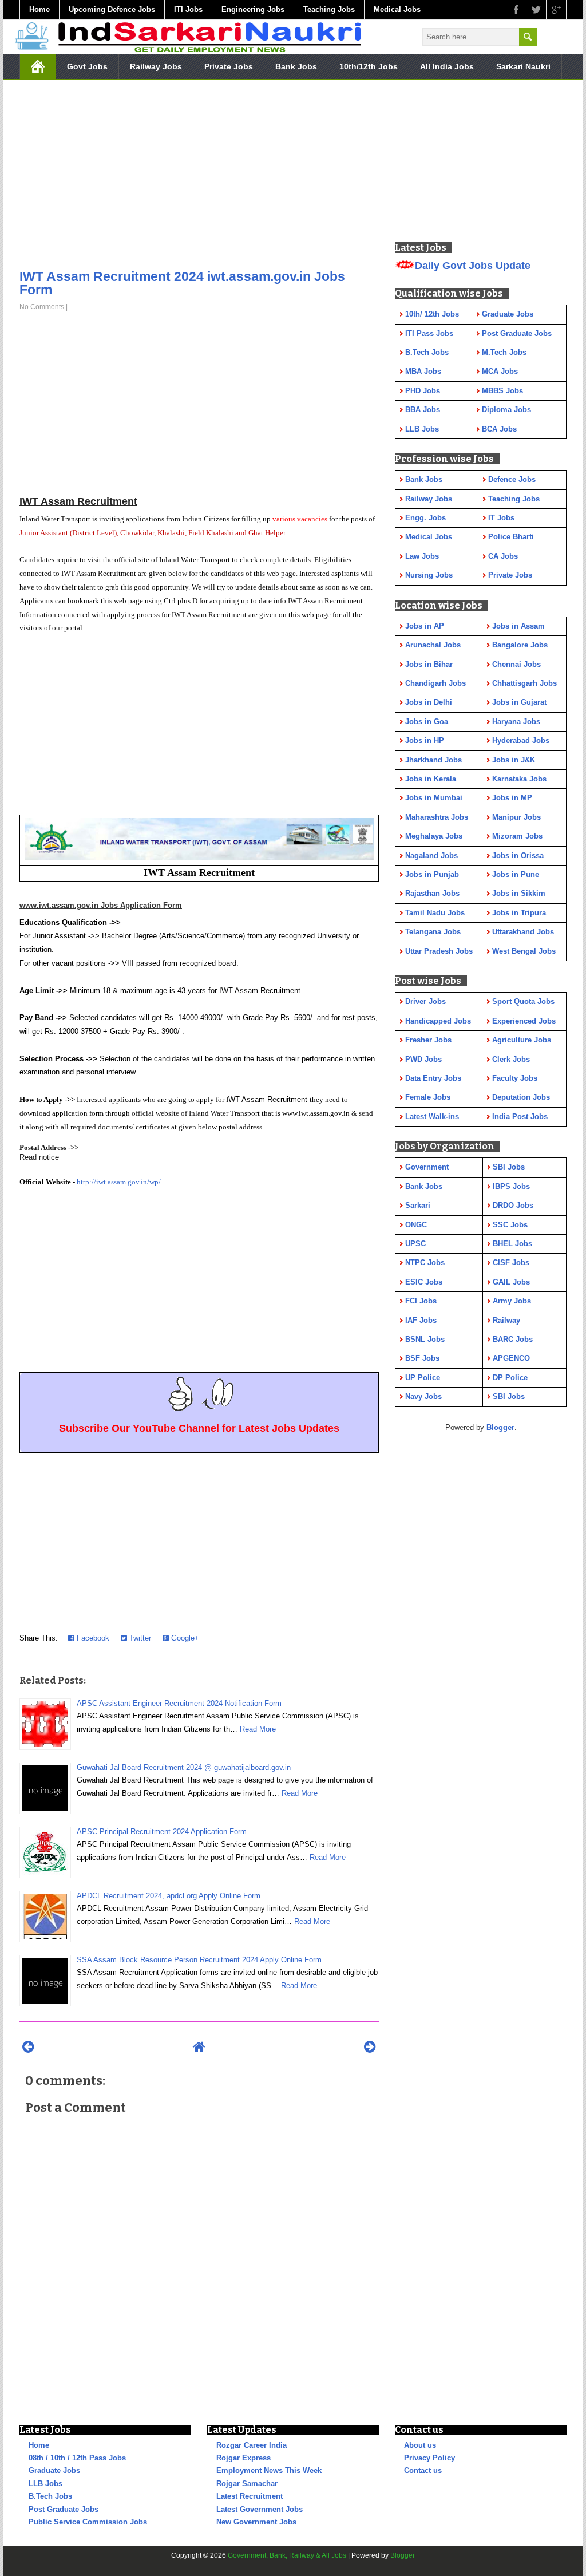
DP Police (510, 1378)
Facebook (92, 1638)
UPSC (415, 1244)
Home (39, 9)
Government (427, 1167)
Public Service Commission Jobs (88, 2522)
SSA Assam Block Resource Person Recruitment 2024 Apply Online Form (199, 1960)
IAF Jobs (421, 1320)
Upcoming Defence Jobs (112, 9)
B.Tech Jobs (50, 2496)
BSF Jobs (422, 1358)
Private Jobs (229, 66)
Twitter (139, 1638)
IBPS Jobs (511, 1186)
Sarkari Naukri (523, 66)
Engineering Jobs (253, 9)
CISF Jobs (511, 1263)
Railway (506, 1320)
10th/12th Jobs (369, 66)
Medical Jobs (397, 9)
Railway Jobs (156, 66)
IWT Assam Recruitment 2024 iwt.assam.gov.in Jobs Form (182, 283)
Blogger (500, 1427)
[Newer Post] (28, 2047)
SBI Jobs (509, 1167)
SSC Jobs (510, 1225)
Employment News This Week (269, 2470)
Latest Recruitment (250, 2496)
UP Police (423, 1378)
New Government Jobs (256, 2522)
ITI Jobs (188, 9)
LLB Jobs (45, 2484)
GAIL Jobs (511, 1282)
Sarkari (418, 1205)
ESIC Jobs (424, 1282)
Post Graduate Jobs (64, 2509)
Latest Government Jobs (260, 2509)
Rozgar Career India (252, 2445)
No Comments (42, 307)
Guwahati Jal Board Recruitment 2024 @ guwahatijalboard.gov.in (184, 1767)
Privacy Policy (429, 2458)
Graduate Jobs (54, 2470)
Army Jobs (512, 1301)
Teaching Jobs (329, 9)
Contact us (423, 2470)
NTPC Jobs (425, 1263)
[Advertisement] (199, 177)
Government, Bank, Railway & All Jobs (287, 2555)
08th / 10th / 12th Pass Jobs (77, 2458)
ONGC (416, 1225)
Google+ (184, 1638)
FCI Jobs (421, 1301)
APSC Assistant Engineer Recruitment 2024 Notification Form (179, 1703)
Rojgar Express (243, 2458)
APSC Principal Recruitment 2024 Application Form (162, 1832)
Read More (258, 1729)
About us (420, 2445)
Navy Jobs (423, 1396)
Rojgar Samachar (247, 2484)
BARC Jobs (513, 1339)
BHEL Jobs (512, 1244)
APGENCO (511, 1358)
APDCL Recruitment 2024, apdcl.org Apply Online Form (169, 1896)
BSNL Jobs (425, 1339)
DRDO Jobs (513, 1205)
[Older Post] (370, 2047)
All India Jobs (447, 66)
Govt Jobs (87, 66)
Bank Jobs (296, 66)
